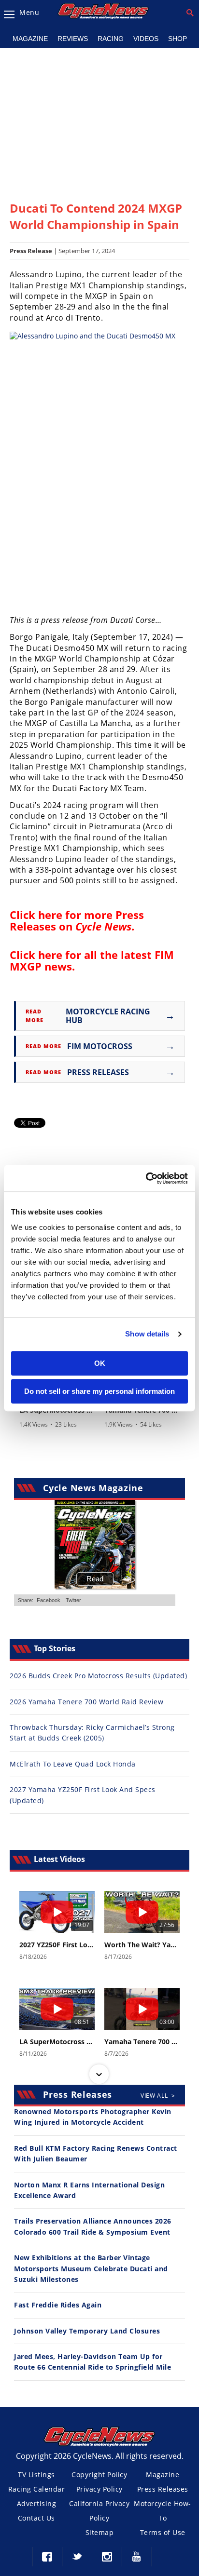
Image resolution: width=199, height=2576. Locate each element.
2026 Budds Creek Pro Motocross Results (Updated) (98, 1676)
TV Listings (36, 2475)
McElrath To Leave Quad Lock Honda (73, 1764)
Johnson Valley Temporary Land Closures (87, 2331)
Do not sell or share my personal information (99, 1391)
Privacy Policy (99, 2489)
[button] (99, 1892)
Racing (111, 39)
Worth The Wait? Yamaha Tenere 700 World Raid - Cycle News (142, 1945)
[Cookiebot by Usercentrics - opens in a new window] (146, 1178)
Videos (146, 39)
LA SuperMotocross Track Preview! (57, 2042)
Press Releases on (77, 920)
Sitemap (100, 2532)
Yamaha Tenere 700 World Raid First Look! (142, 2042)
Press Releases (163, 2489)
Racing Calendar (37, 2489)
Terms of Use (163, 2532)
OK (100, 1363)
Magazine (30, 39)
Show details (147, 1334)
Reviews (73, 39)
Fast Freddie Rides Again (58, 2305)
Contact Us (36, 2518)
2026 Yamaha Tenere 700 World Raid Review (86, 1702)
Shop (178, 39)
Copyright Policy (99, 2475)
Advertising (37, 2503)
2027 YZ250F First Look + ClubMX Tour (57, 1945)
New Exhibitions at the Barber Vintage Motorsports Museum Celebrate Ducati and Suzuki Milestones (91, 2268)
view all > (158, 2096)
